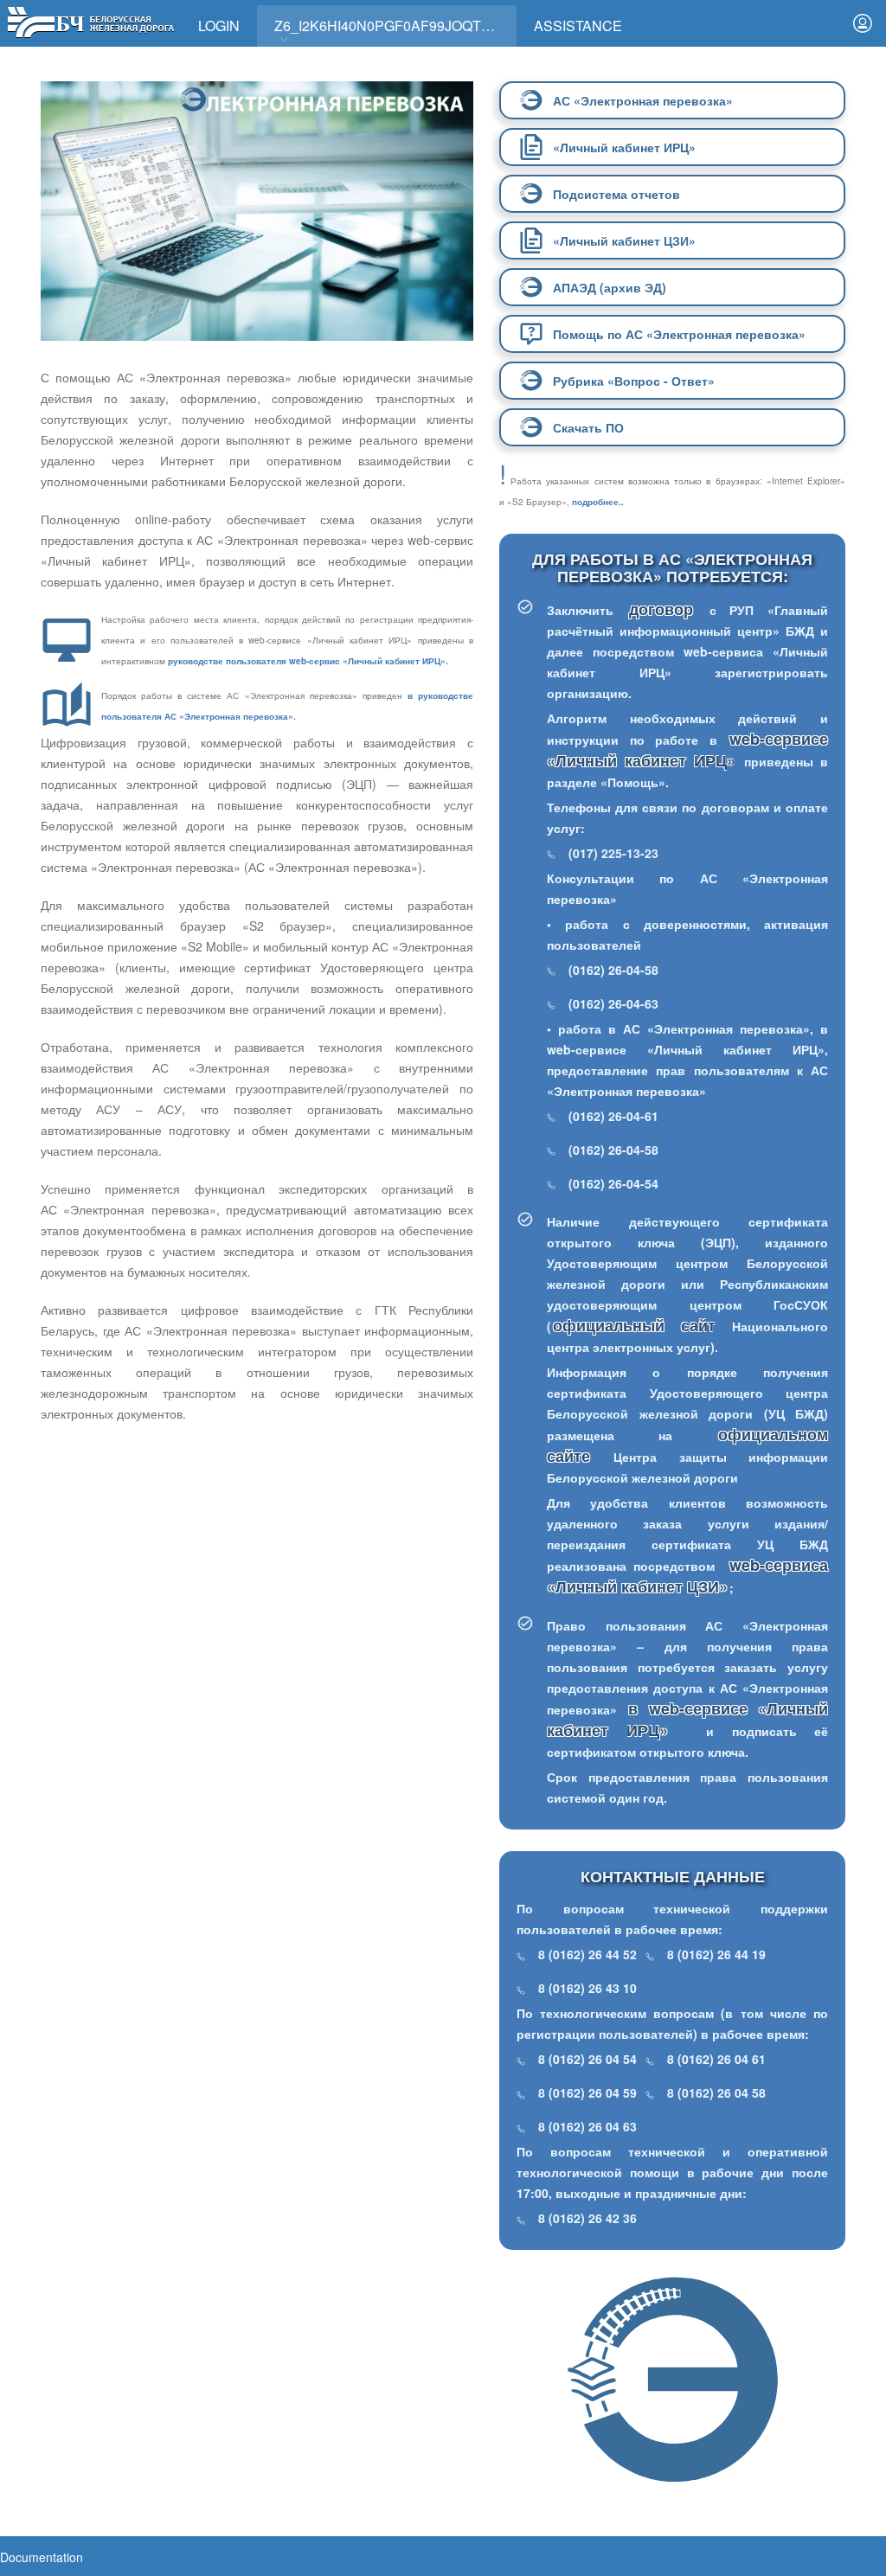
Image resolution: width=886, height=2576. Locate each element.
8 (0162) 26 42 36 (587, 2218)
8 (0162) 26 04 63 (587, 2126)
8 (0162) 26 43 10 (587, 1988)
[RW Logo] (90, 20)
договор (668, 609)
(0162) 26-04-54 (613, 1183)
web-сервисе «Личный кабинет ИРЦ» (687, 750)
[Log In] (863, 23)
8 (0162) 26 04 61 (716, 2059)
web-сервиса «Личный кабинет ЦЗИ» (687, 1576)
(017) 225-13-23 (613, 853)
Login (219, 26)
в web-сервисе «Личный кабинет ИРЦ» (687, 1719)
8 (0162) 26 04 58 (716, 2092)
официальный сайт (634, 1325)
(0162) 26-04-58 (613, 970)
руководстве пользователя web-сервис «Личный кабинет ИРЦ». (308, 661)
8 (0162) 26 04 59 (587, 2092)
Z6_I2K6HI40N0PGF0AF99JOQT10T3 (394, 26)
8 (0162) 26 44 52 (587, 1954)
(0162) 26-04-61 (613, 1116)
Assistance (578, 26)
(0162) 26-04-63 (613, 1003)
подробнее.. (598, 502)
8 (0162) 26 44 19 (716, 1954)
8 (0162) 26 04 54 (587, 2059)
